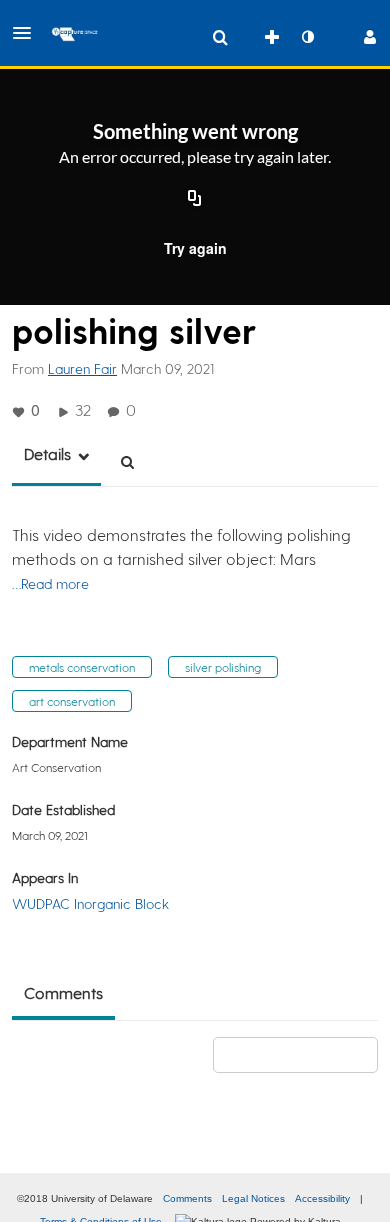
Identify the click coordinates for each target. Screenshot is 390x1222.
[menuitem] (220, 37)
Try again (195, 248)
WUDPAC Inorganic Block (90, 903)
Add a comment (304, 1054)
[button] (28, 33)
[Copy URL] (195, 200)
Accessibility (322, 1198)
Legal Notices (253, 1198)
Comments (187, 1198)
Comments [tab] (63, 992)
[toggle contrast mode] (307, 37)
